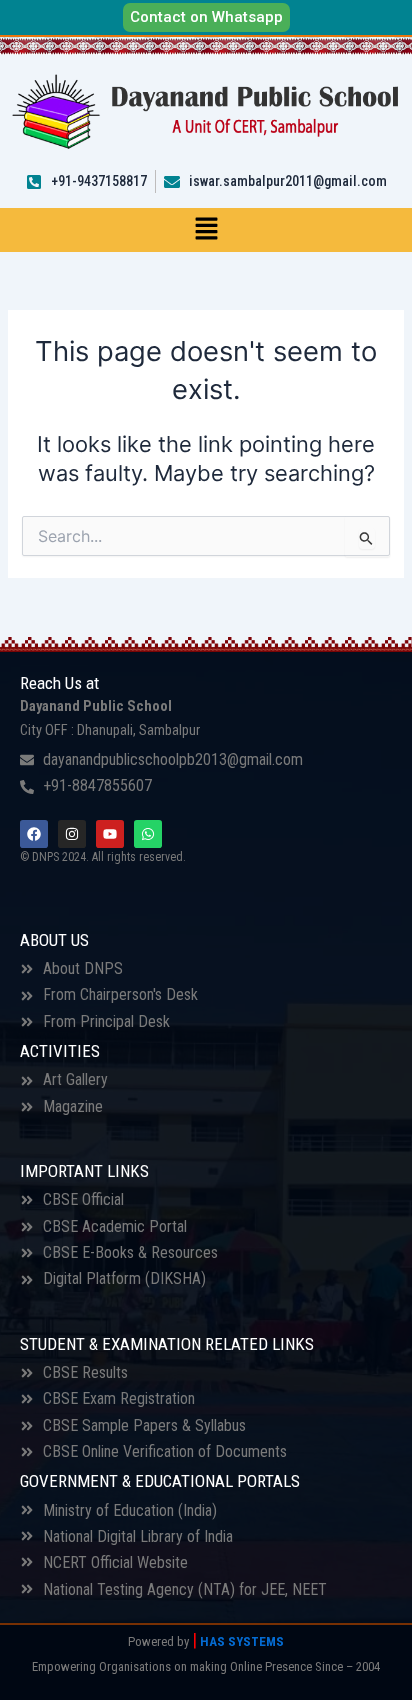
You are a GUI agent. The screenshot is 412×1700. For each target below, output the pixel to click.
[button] (206, 229)
